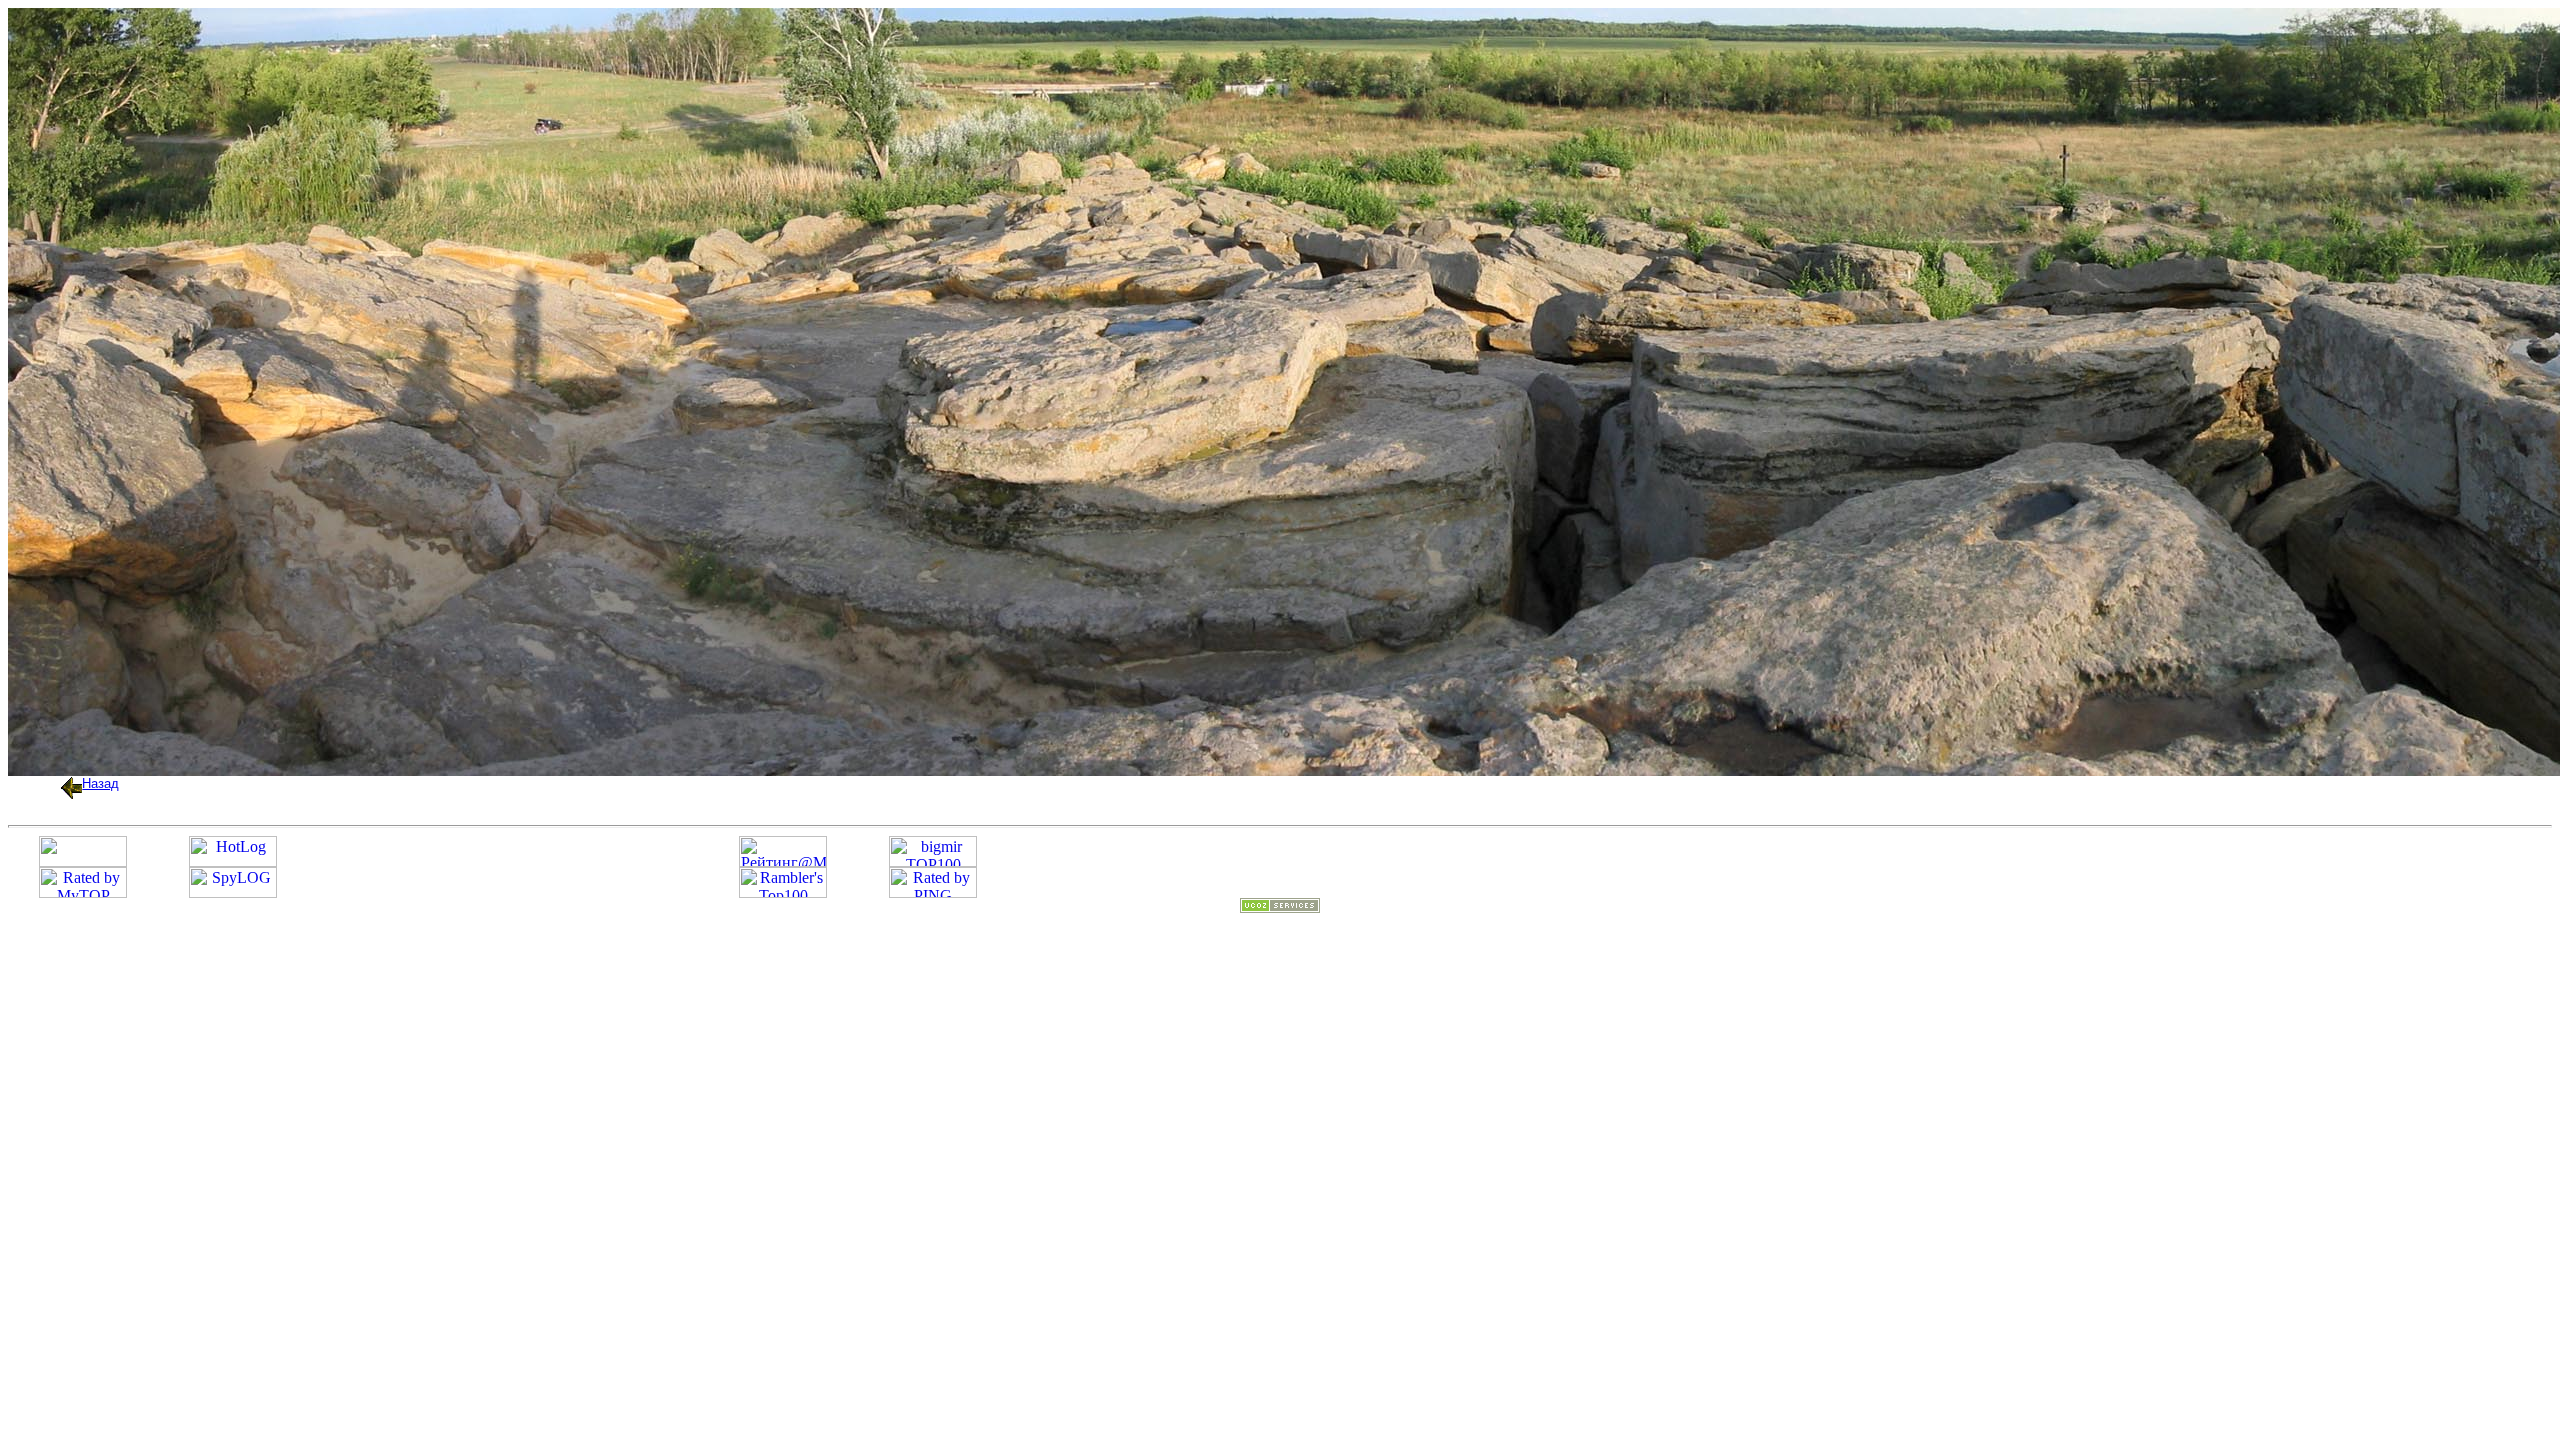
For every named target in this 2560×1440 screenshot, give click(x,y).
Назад (100, 783)
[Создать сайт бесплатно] (1280, 907)
